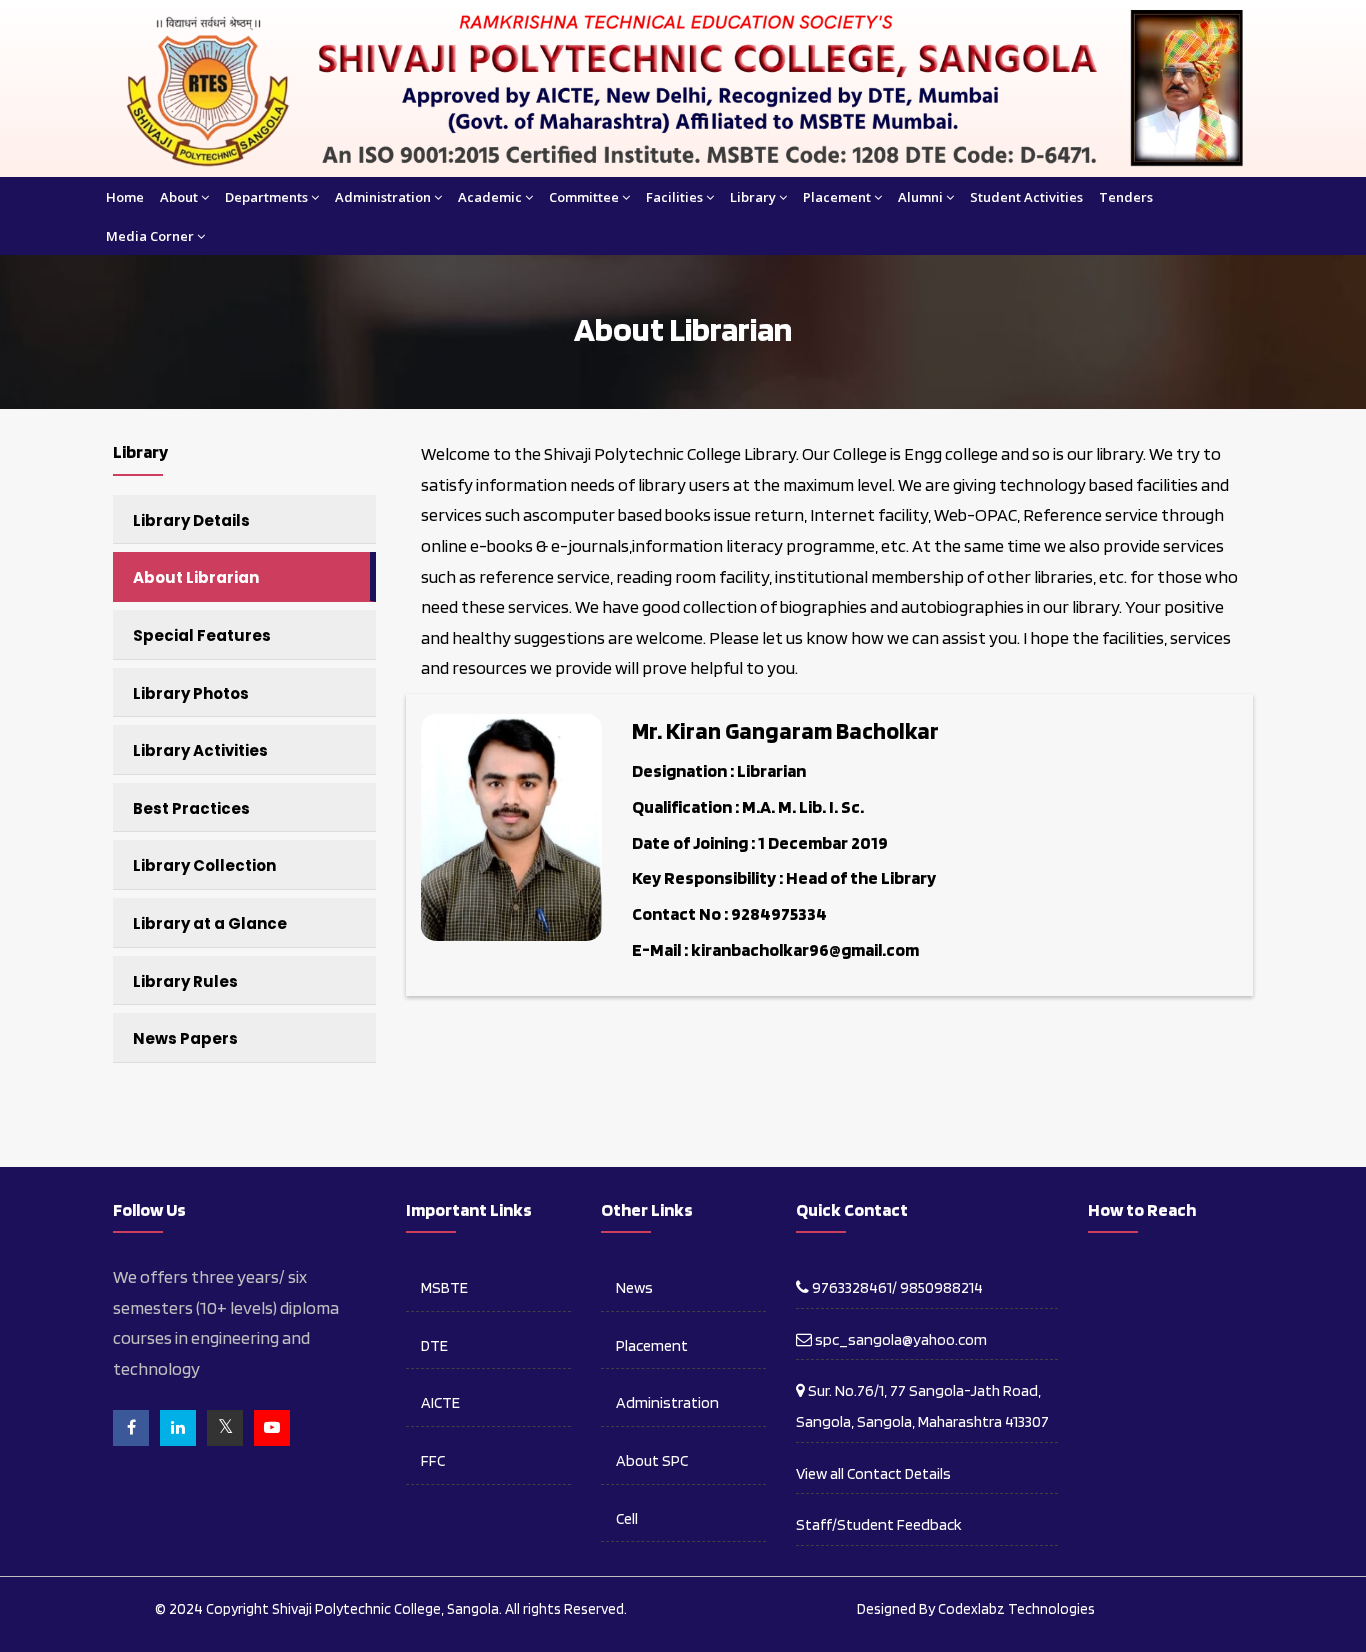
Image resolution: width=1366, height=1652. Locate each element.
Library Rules (185, 981)
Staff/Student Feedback (879, 1524)
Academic (490, 197)
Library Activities (200, 750)
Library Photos (191, 693)
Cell (627, 1518)
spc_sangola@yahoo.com (899, 1339)
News (634, 1287)
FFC (433, 1460)
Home (125, 197)
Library (753, 197)
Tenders (1126, 197)
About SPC (652, 1460)
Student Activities (1026, 197)
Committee (584, 197)
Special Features (202, 635)
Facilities (674, 197)
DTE (434, 1345)
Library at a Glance (210, 923)
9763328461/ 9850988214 (896, 1287)
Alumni (920, 197)
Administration (383, 197)
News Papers (185, 1038)
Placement (837, 197)
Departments (266, 197)
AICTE (440, 1402)
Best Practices (191, 808)
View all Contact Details (873, 1473)
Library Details (191, 520)
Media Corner (150, 236)
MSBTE (444, 1287)
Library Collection (204, 865)
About (179, 197)
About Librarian (196, 577)
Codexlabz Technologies (1016, 1609)
